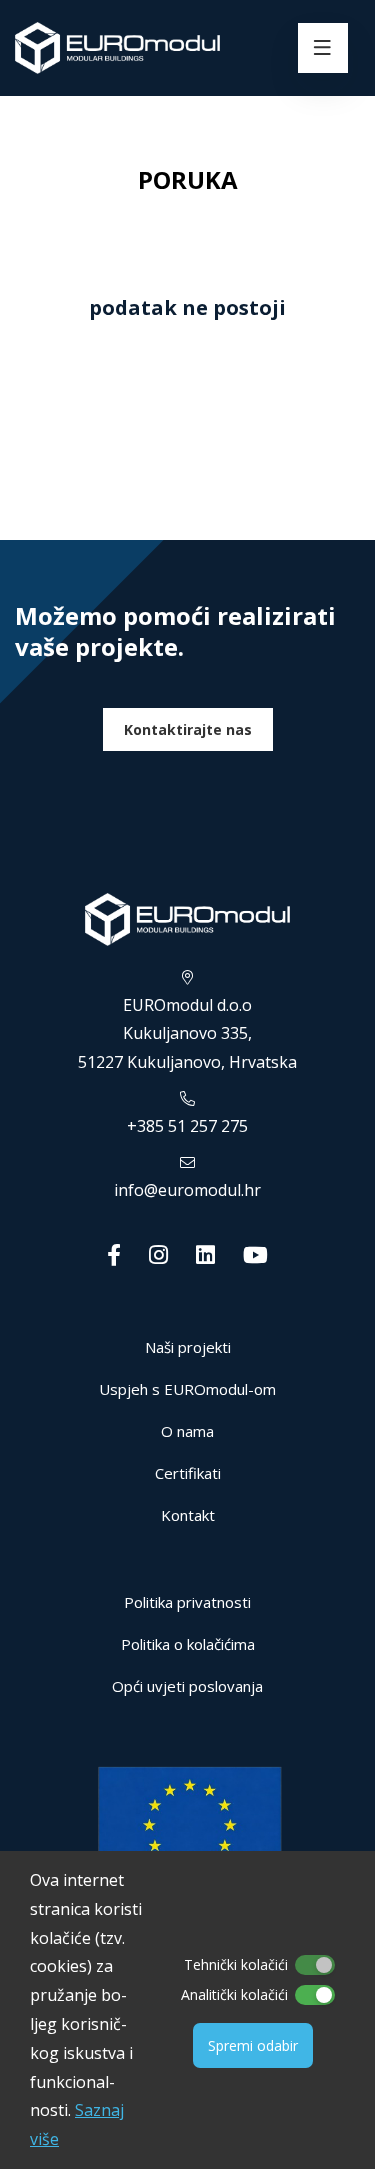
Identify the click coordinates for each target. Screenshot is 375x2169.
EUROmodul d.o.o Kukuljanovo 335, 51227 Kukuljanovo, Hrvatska (187, 1034)
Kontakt (188, 1515)
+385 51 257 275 (187, 1126)
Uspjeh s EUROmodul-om (187, 1389)
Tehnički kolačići (236, 1964)
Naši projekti (188, 1347)
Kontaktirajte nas (188, 729)
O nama (187, 1431)
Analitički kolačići (234, 1994)
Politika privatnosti (187, 1602)
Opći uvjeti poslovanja (187, 1686)
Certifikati (188, 1473)
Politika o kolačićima (188, 1644)
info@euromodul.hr (187, 1190)
